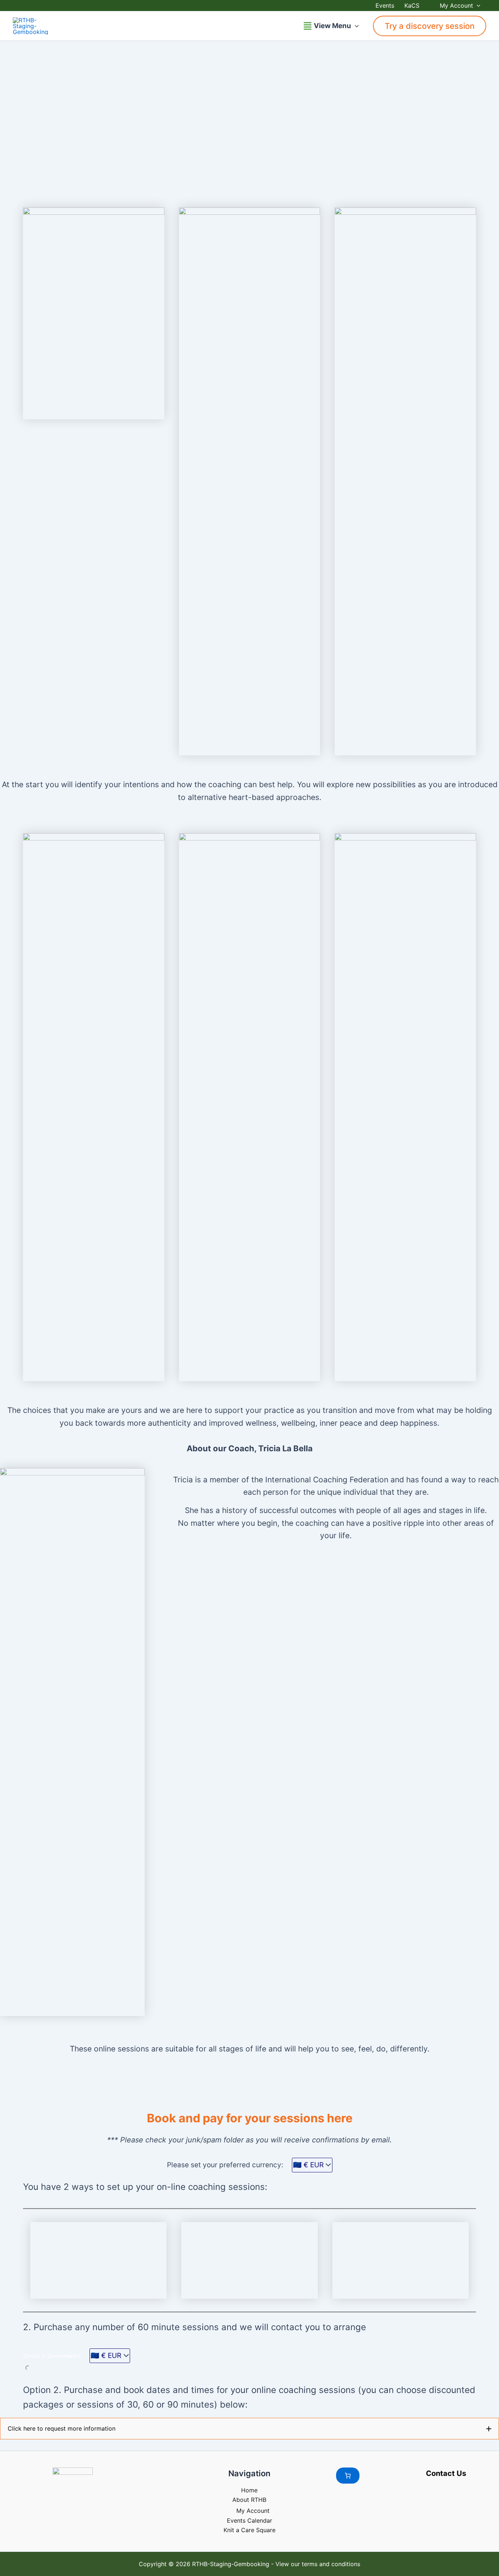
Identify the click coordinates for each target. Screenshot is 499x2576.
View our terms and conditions (318, 2564)
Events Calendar (249, 2520)
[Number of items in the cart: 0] (348, 2476)
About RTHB (249, 2500)
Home (249, 2490)
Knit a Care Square (249, 2530)
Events (385, 5)
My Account (456, 5)
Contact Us (446, 2473)
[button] (477, 5)
